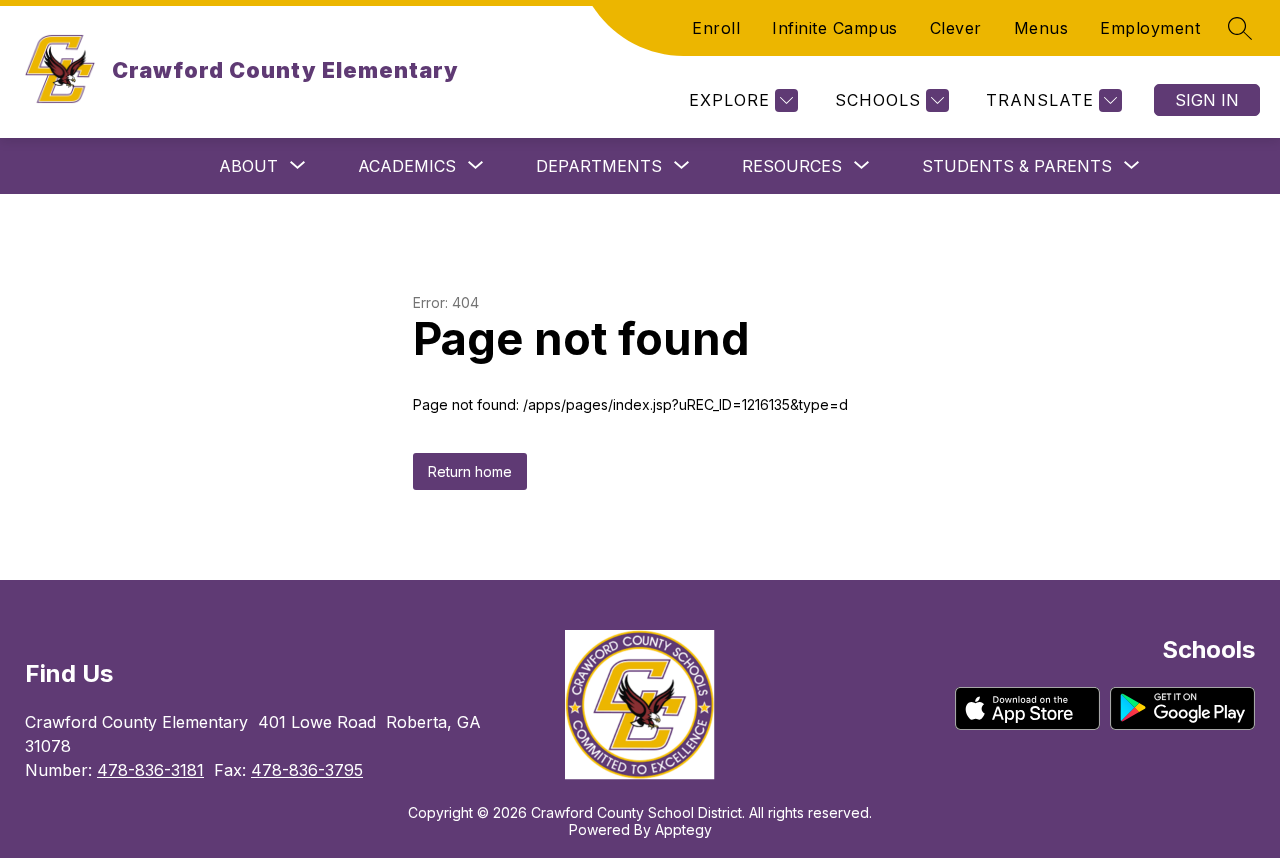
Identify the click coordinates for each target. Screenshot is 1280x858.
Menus (1041, 28)
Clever (956, 28)
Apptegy (683, 829)
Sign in (1207, 100)
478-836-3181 (150, 770)
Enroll (716, 28)
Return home (470, 471)
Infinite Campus (835, 28)
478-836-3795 (307, 770)
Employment (1150, 28)
